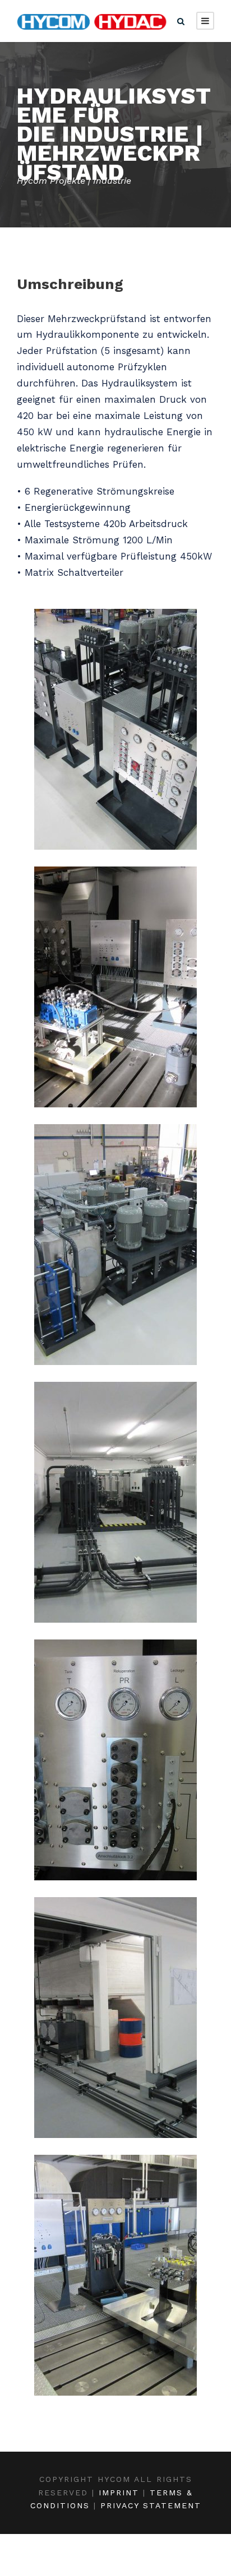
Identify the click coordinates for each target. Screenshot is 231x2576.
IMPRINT (119, 2493)
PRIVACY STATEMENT (151, 2505)
